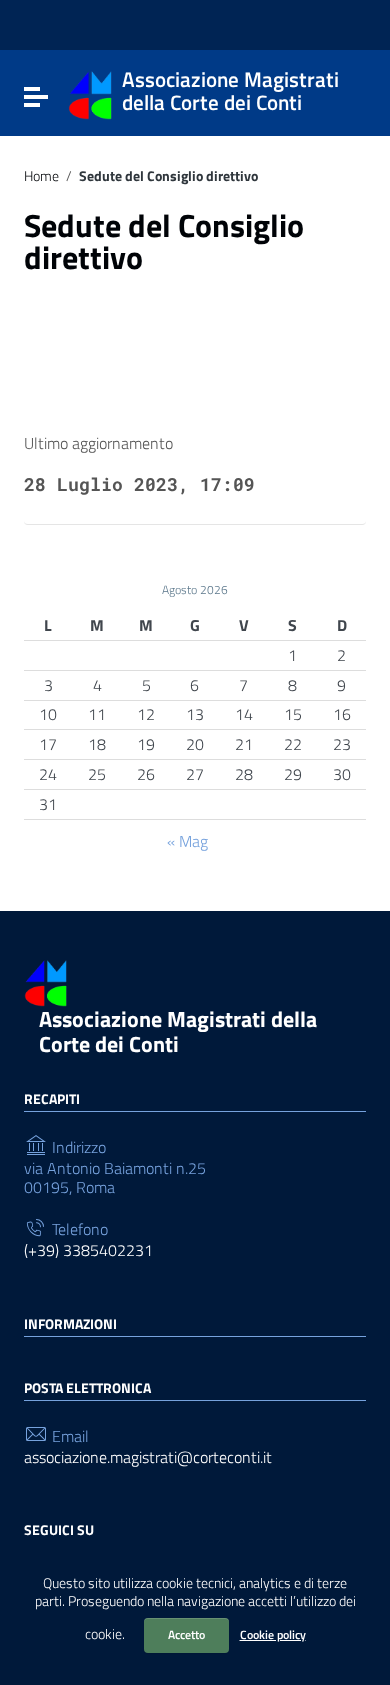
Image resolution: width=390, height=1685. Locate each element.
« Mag (187, 841)
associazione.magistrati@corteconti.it (148, 1457)
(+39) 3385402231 (88, 1250)
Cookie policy (273, 1634)
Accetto (186, 1634)
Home (41, 176)
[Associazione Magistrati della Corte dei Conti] (91, 93)
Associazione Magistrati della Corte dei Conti (178, 1031)
